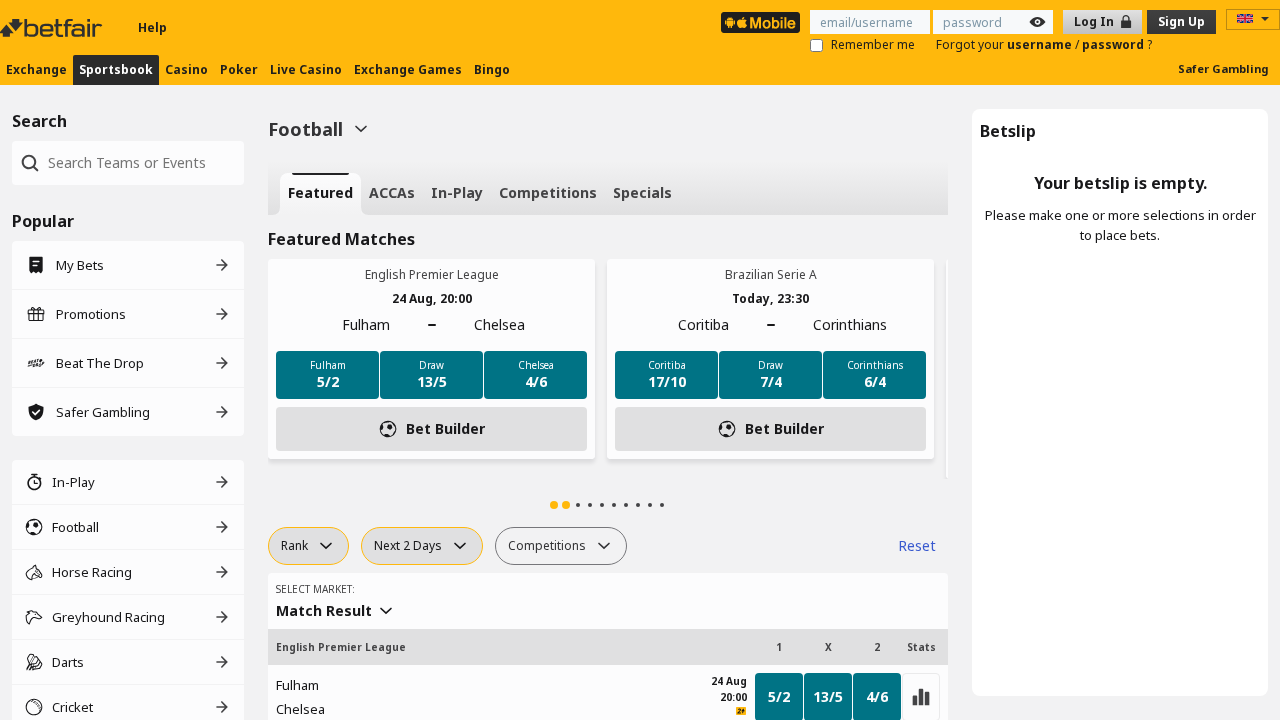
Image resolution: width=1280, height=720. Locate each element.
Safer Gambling (1223, 68)
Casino (186, 69)
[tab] (320, 194)
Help (152, 27)
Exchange (36, 69)
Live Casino (306, 69)
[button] (554, 505)
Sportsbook (116, 69)
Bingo (492, 69)
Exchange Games (408, 69)
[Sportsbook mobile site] (760, 22)
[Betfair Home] (53, 28)
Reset (917, 545)
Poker (239, 69)
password (1114, 44)
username (1041, 44)
